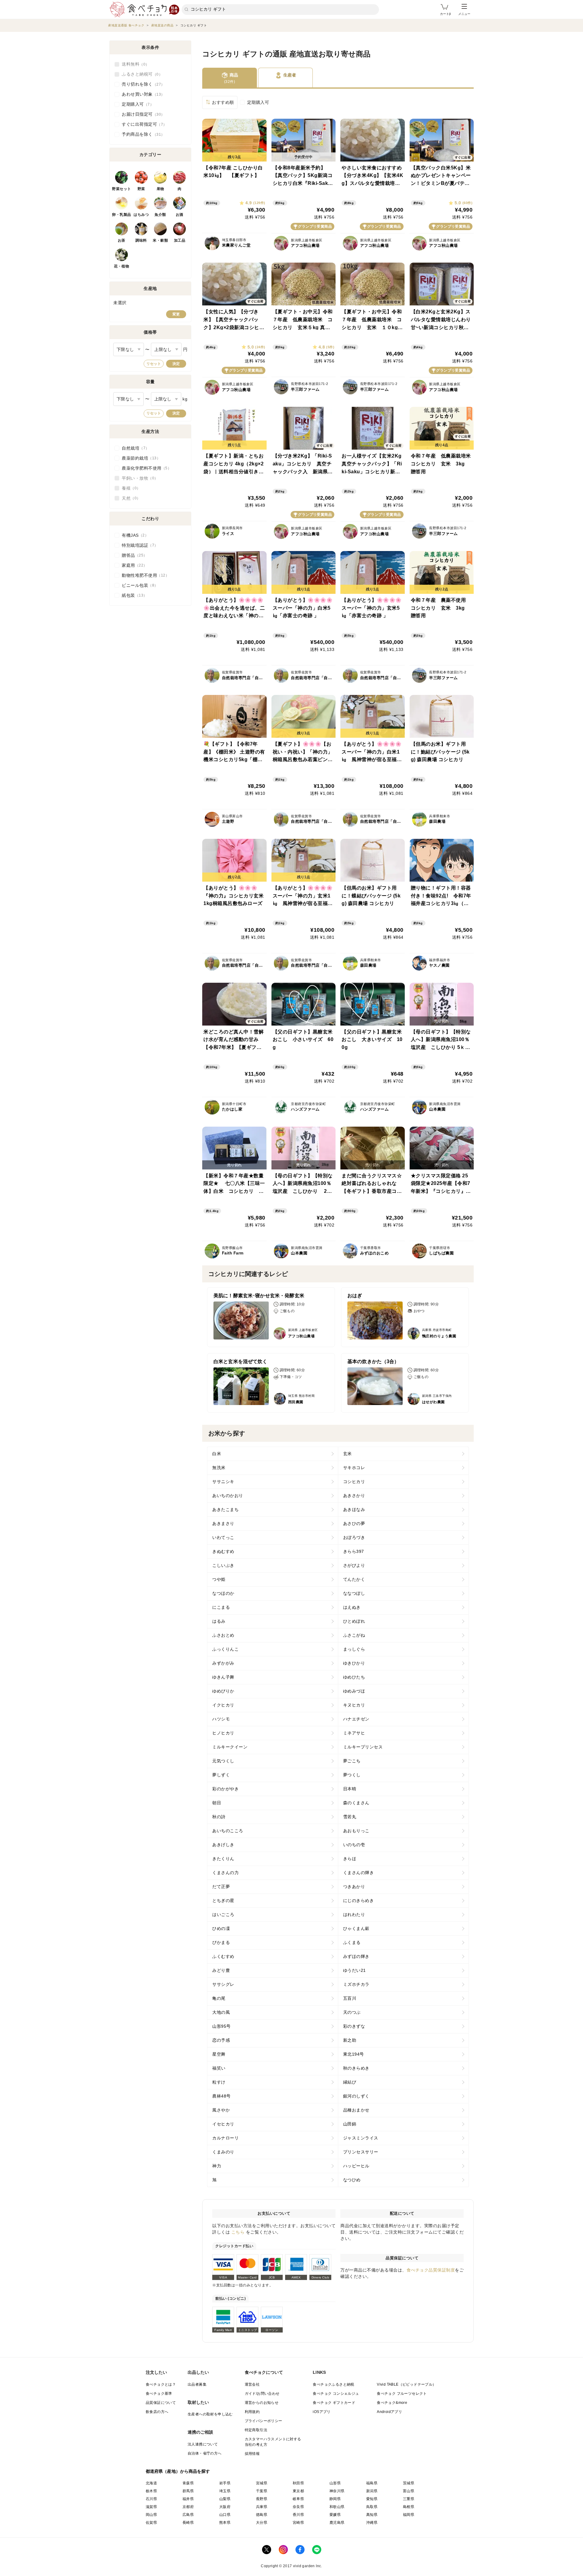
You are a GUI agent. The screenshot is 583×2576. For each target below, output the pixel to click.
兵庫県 (262, 2507)
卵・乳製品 (122, 215)
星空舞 (219, 2054)
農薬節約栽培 (139, 458)
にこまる (221, 1607)
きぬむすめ (223, 1551)
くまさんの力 (225, 1873)
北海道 (151, 2483)
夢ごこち (352, 1761)
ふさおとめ (223, 1635)
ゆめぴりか (223, 1691)
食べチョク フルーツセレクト (402, 2394)
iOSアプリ (322, 2412)
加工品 (180, 240)
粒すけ (219, 2082)
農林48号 (222, 2096)
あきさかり (354, 1496)
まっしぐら (354, 1649)
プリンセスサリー (361, 2152)
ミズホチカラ (356, 1984)
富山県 (409, 2491)
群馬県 (188, 2491)
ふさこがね (354, 1635)
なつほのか (223, 1593)
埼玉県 (225, 2491)
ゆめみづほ (354, 1691)
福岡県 (409, 2515)
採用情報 (252, 2454)
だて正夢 (221, 1887)
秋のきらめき (356, 2068)
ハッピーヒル (356, 2166)
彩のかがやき (225, 1789)
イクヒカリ (223, 1705)
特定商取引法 (256, 2430)
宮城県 (262, 2483)
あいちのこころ (228, 1831)
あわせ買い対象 (141, 94)
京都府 (188, 2507)
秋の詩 (219, 1817)
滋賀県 (151, 2507)
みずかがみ (223, 1663)
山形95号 (222, 2026)
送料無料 (134, 64)
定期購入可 (258, 102)
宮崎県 (298, 2523)
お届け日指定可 (141, 114)
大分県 (262, 2523)
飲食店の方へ (157, 2412)
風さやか (221, 2110)
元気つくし (223, 1761)
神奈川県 (337, 2491)
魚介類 (160, 215)
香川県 (298, 2515)
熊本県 (225, 2523)
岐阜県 (298, 2499)
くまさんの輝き (359, 1873)
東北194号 (354, 2054)
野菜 (141, 189)
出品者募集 (197, 2384)
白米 (217, 1454)
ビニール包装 (138, 585)
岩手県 (225, 2483)
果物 (160, 189)
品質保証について (161, 2403)
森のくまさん (356, 1803)
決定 (176, 364)
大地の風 (221, 2012)
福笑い (219, 2068)
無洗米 (219, 1468)
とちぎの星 (223, 1901)
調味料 (141, 240)
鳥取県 (372, 2507)
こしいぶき (223, 1565)
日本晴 (350, 1789)
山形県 (335, 2483)
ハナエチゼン (356, 1719)
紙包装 (133, 595)
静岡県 (335, 2499)
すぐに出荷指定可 (142, 124)
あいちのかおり (228, 1496)
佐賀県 (151, 2523)
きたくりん (223, 1859)
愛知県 (372, 2499)
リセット (154, 364)
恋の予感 (221, 2040)
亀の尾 (219, 1998)
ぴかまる (221, 1942)
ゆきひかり (354, 1663)
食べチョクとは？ (161, 2384)
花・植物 (121, 266)
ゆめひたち (354, 1677)
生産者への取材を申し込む (210, 2414)
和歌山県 (337, 2507)
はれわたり (354, 1914)
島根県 (409, 2507)
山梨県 (225, 2499)
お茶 (122, 240)
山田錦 (350, 2124)
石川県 (151, 2499)
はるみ (219, 1621)
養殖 (129, 488)
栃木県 (151, 2491)
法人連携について (203, 2444)
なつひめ (352, 2180)
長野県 (262, 2499)
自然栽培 (134, 448)
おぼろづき (354, 1537)
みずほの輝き (356, 1956)
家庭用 (133, 565)
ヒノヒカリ (223, 1733)
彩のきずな (354, 2026)
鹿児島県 (337, 2523)
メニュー (464, 14)
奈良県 (298, 2507)
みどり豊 (221, 1970)
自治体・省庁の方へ (205, 2453)
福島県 (372, 2483)
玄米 (348, 1454)
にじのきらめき (359, 1901)
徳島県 (262, 2515)
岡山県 (151, 2515)
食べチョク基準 (159, 2394)
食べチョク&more (392, 2403)
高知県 (372, 2515)
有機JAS (133, 535)
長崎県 (188, 2523)
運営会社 (252, 2384)
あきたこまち (225, 1509)
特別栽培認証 (138, 545)
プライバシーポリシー (264, 2421)
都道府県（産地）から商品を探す (178, 2471)
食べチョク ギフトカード (334, 2403)
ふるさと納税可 (140, 74)
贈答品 (133, 555)
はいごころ (223, 1914)
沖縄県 (372, 2523)
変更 (176, 314)
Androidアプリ (389, 2412)
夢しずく (221, 1775)
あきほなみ (354, 1509)
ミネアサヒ (354, 1733)
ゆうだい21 (355, 1970)
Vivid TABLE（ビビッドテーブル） (406, 2384)
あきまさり (223, 1523)
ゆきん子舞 (223, 1677)
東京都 (298, 2491)
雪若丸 (350, 1817)
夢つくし (352, 1775)
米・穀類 (160, 240)
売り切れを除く (141, 84)
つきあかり (354, 1887)
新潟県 (372, 2491)
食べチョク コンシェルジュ (336, 2394)
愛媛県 (335, 2515)
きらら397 (354, 1551)
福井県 (188, 2499)
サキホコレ (354, 1468)
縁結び (350, 2082)
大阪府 (225, 2507)
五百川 (350, 1998)
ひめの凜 (221, 1928)
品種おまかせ (356, 2110)
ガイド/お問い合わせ (262, 2394)
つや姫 (219, 1579)
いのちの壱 (354, 1845)
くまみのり (223, 2152)
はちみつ (141, 215)
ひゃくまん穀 (356, 1928)
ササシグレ (223, 1984)
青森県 (188, 2483)
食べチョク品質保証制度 (431, 2270)
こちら (238, 2232)
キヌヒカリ (354, 1705)
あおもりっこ (356, 1831)
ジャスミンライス (361, 2138)
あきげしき (223, 1845)
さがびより (354, 1565)
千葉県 (262, 2491)
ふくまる (352, 1942)
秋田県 (298, 2483)
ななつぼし (354, 1593)
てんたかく (354, 1579)
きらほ (350, 1859)
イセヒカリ (223, 2124)
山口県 (225, 2515)
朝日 (217, 1803)
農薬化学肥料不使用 (145, 468)
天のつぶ (352, 2012)
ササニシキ (223, 1482)
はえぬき (352, 1607)
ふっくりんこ (225, 1649)
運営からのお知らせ (262, 2403)
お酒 (180, 215)
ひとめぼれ (354, 1621)
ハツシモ (221, 1719)
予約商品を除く (141, 134)
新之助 (350, 2040)
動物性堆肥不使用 (144, 575)
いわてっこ (223, 1537)
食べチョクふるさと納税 (333, 2384)
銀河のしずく (356, 2096)
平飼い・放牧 (138, 478)
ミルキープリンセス (363, 1747)
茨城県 (409, 2483)
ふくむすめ (223, 1956)
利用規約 (252, 2412)
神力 (217, 2166)
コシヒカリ (354, 1482)
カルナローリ (225, 2138)
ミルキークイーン (230, 1747)
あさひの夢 (354, 1523)
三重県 (409, 2499)
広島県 (188, 2515)
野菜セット (122, 189)
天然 (129, 498)
